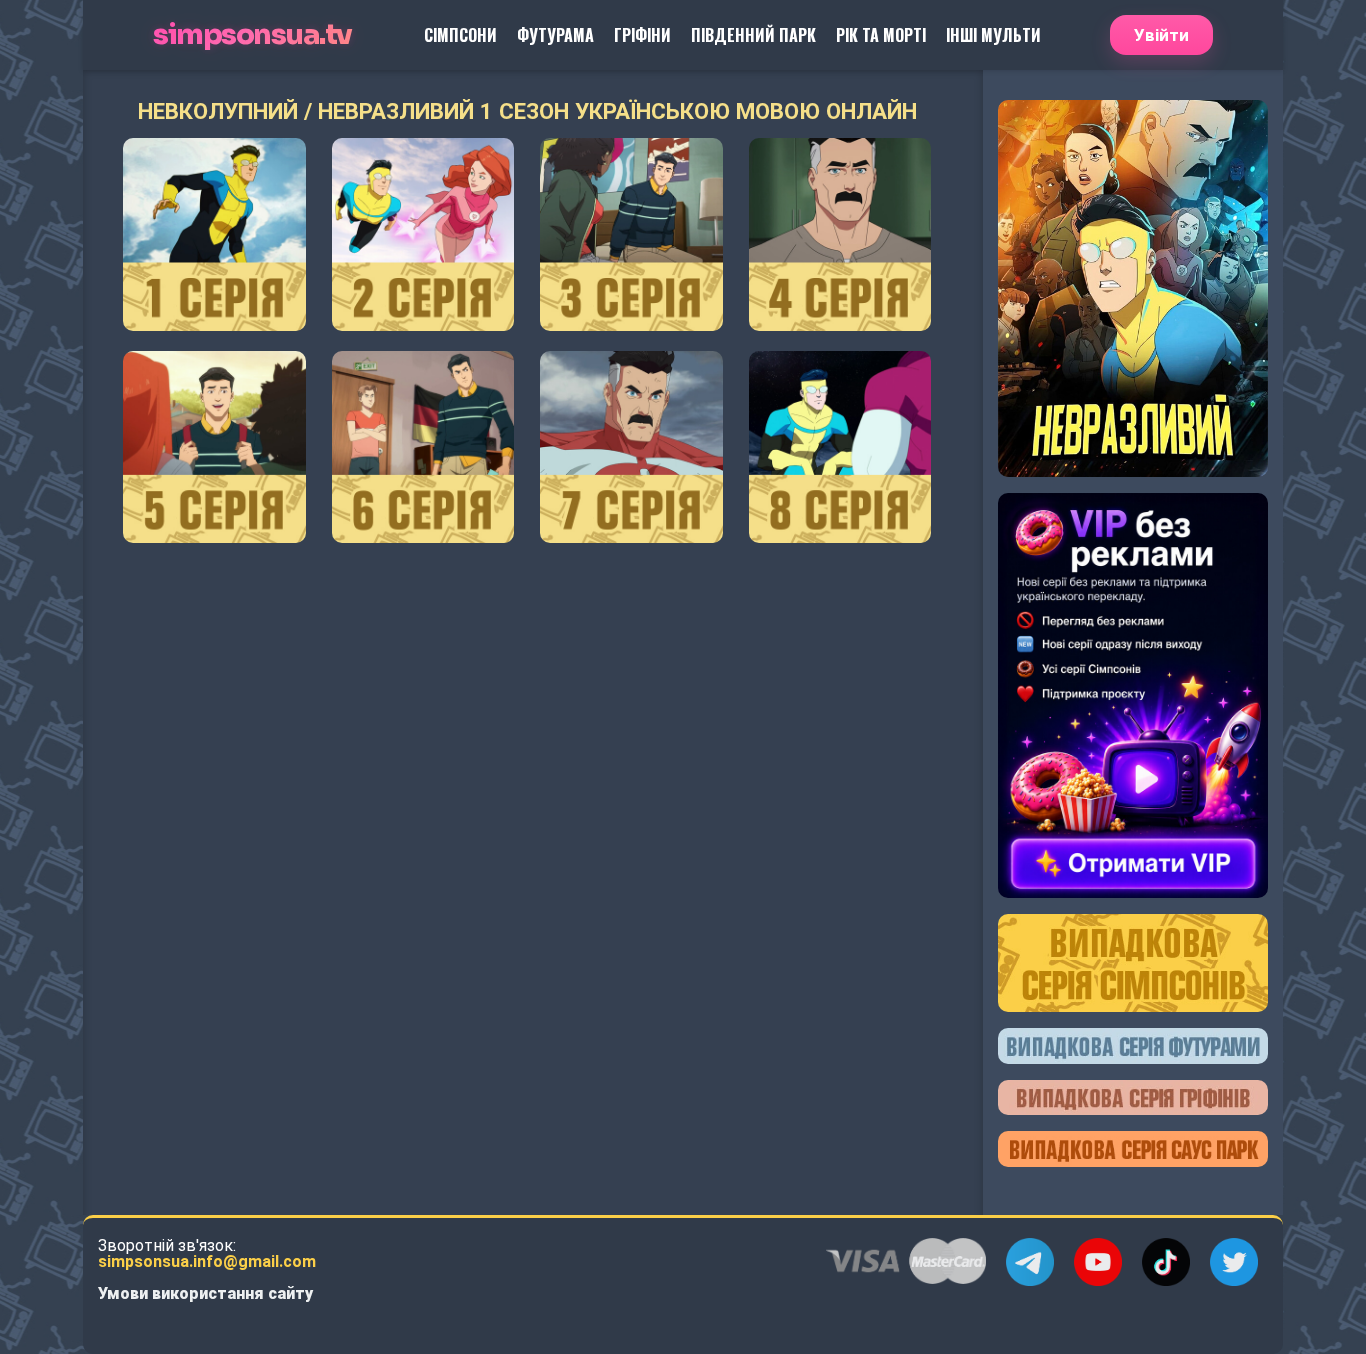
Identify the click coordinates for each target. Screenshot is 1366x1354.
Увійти (1161, 35)
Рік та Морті (881, 35)
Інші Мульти (993, 35)
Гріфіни (642, 35)
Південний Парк (753, 35)
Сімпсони (460, 35)
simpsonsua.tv (252, 35)
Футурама (555, 35)
